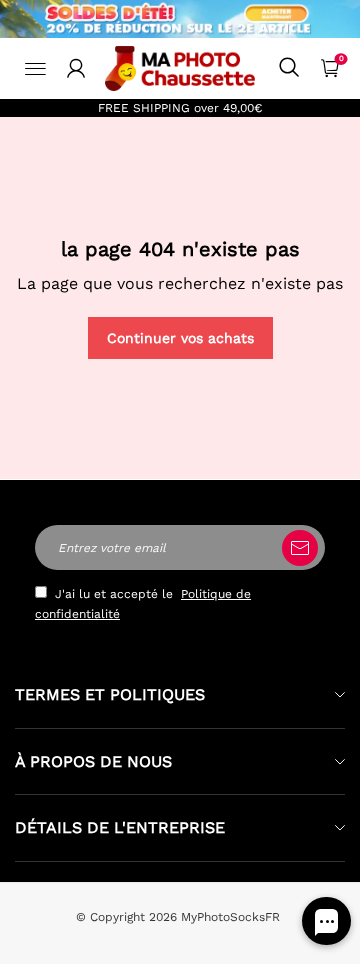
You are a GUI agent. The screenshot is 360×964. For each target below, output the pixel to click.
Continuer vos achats (180, 338)
